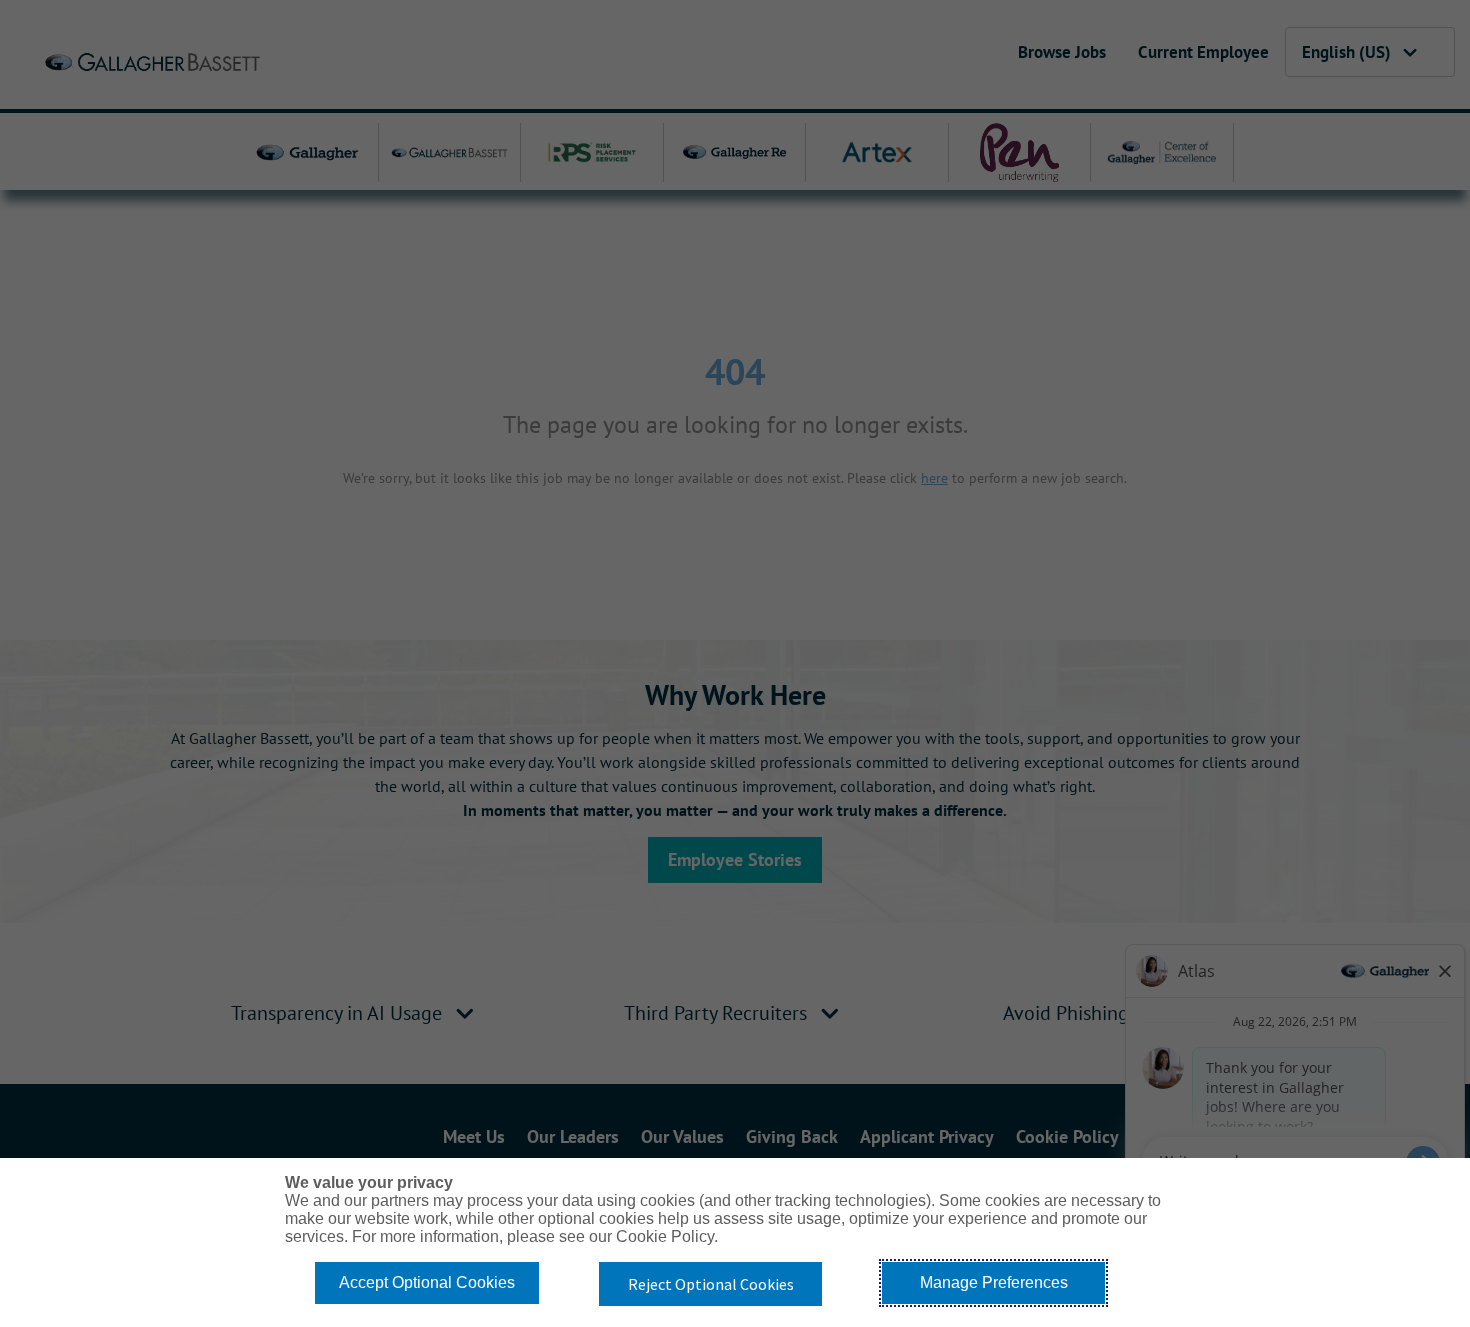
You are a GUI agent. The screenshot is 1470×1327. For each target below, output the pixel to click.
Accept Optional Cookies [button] (427, 1282)
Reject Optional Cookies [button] (711, 1284)
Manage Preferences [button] (994, 1282)
